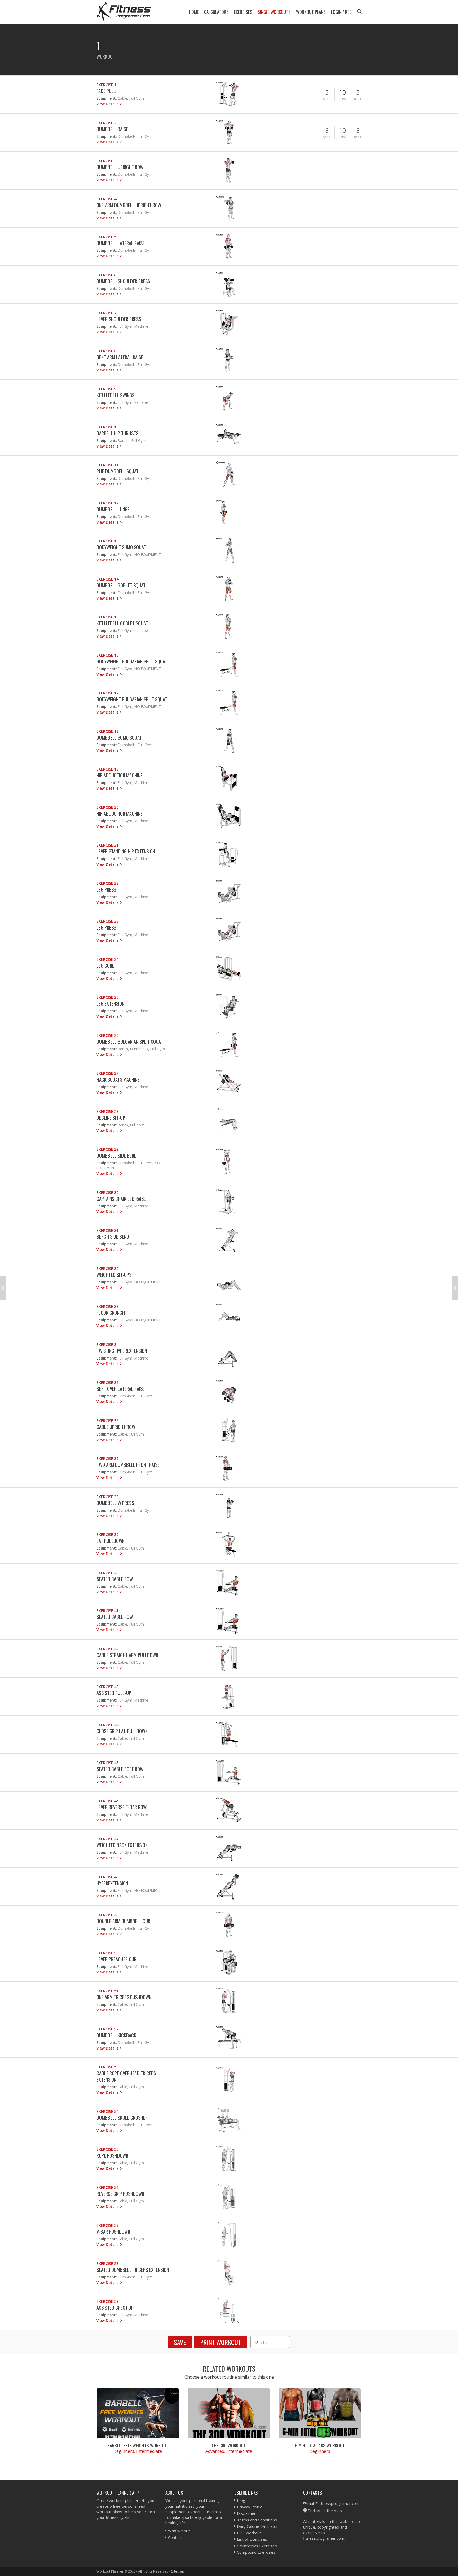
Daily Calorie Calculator (257, 2526)
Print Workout (221, 2342)
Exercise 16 (107, 655)
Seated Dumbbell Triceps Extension (133, 2270)
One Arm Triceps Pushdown (124, 1997)
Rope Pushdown (112, 2155)
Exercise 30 (107, 1192)
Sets (327, 99)
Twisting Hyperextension (122, 1351)
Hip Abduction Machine (120, 813)
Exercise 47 (107, 1839)
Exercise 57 (107, 2225)
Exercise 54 (107, 2111)
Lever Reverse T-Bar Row (122, 1807)
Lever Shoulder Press (119, 319)
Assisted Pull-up (114, 1693)
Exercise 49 (107, 1915)
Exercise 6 (106, 275)
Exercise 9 (106, 389)
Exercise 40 (107, 1573)
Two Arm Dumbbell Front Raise (128, 1465)
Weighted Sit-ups (114, 1275)
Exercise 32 (107, 1269)
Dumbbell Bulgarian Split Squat (130, 1041)
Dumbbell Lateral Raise (121, 243)
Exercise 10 (107, 427)
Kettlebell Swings (115, 395)
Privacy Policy (249, 2507)
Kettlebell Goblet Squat (122, 623)
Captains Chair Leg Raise (121, 1199)
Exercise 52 (107, 2029)
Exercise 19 (107, 769)
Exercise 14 (107, 579)
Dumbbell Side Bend (117, 1155)
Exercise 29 (107, 1149)
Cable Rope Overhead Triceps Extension (126, 2076)
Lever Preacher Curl (118, 1959)
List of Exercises (252, 2539)
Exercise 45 (107, 1763)
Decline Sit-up (111, 1117)
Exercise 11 (107, 465)
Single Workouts (274, 12)
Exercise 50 (107, 1953)
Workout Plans (311, 12)
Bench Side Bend (113, 1236)
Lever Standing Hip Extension (126, 851)
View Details (108, 104)
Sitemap (178, 2571)
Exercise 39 (107, 1535)
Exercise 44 (107, 1725)
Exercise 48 (107, 1877)
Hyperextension (112, 1883)
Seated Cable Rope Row (120, 1769)
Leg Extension (110, 1003)
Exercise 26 (107, 1035)
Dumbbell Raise (112, 129)
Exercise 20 (107, 807)
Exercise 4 (106, 199)
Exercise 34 (107, 1345)
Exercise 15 (107, 617)
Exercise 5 (106, 237)
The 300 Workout (229, 2445)
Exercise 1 (106, 85)
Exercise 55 (107, 2149)
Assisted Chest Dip (116, 2307)
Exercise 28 (107, 1111)
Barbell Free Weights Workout (138, 2445)
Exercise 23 (107, 921)
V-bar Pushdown (113, 2231)
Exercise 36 (107, 1421)
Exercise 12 (107, 503)
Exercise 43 (107, 1687)
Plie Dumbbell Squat (118, 471)
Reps (342, 99)
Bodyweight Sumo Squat (121, 547)
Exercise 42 (107, 1649)
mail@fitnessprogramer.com (333, 2503)
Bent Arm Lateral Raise (120, 357)
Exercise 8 (106, 351)
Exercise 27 (107, 1073)
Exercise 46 (107, 1801)
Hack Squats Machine (118, 1079)
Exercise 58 (107, 2263)
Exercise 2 (106, 123)
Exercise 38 (107, 1497)
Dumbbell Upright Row (120, 167)
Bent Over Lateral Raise (121, 1389)
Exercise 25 (107, 997)
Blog (241, 2500)
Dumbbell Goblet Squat (121, 585)
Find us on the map (325, 2511)
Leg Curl (105, 965)
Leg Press (106, 889)
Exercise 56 (107, 2187)
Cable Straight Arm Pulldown (127, 1655)
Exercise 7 (106, 313)
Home (194, 12)
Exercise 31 (107, 1230)
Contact (175, 2537)
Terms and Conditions (257, 2520)
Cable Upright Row (116, 1427)
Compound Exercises (256, 2552)
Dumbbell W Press (115, 1503)
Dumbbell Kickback (116, 2035)
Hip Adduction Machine (120, 775)
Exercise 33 (107, 1306)
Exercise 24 (107, 959)
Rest (358, 99)
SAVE (180, 2342)
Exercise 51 (107, 1991)
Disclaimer (246, 2513)
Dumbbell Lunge (113, 509)
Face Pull (106, 91)
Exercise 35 (107, 1382)
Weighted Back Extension (122, 1845)
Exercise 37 (107, 1459)
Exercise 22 (107, 883)
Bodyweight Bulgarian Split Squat (132, 661)
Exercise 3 (106, 161)
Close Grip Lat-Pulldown (122, 1731)
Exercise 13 (107, 541)
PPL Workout (249, 2533)
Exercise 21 (107, 845)
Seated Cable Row (115, 1579)
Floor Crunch (111, 1313)
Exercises (243, 12)
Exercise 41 (107, 1611)
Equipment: (107, 98)
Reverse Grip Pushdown (120, 2194)
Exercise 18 (107, 731)
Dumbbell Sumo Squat (119, 737)
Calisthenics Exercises (257, 2546)
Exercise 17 (107, 693)
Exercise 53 (107, 2067)
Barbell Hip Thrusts (117, 433)
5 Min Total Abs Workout (320, 2445)
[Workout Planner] (124, 12)
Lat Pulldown (111, 1541)
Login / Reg (341, 12)
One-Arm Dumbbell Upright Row (129, 205)
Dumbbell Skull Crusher (122, 2117)
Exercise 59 (107, 2301)
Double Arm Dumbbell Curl (124, 1921)
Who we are (179, 2531)
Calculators (216, 12)
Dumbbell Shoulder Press (123, 281)
